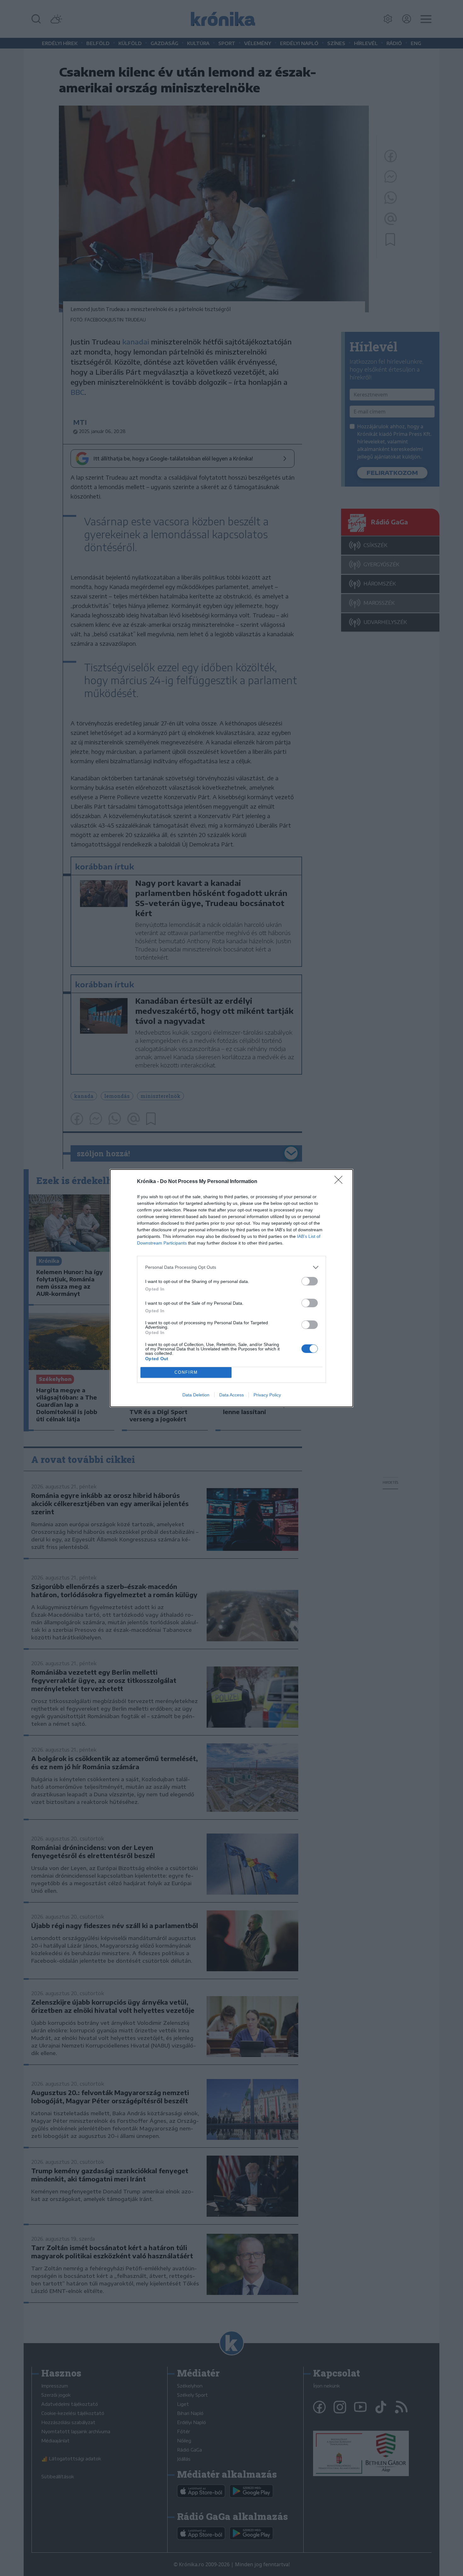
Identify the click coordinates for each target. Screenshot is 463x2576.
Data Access (231, 1395)
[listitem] (231, 1267)
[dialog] (231, 1288)
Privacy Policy (267, 1395)
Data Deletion (196, 1395)
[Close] (340, 1182)
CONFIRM (186, 1372)
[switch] (310, 1281)
